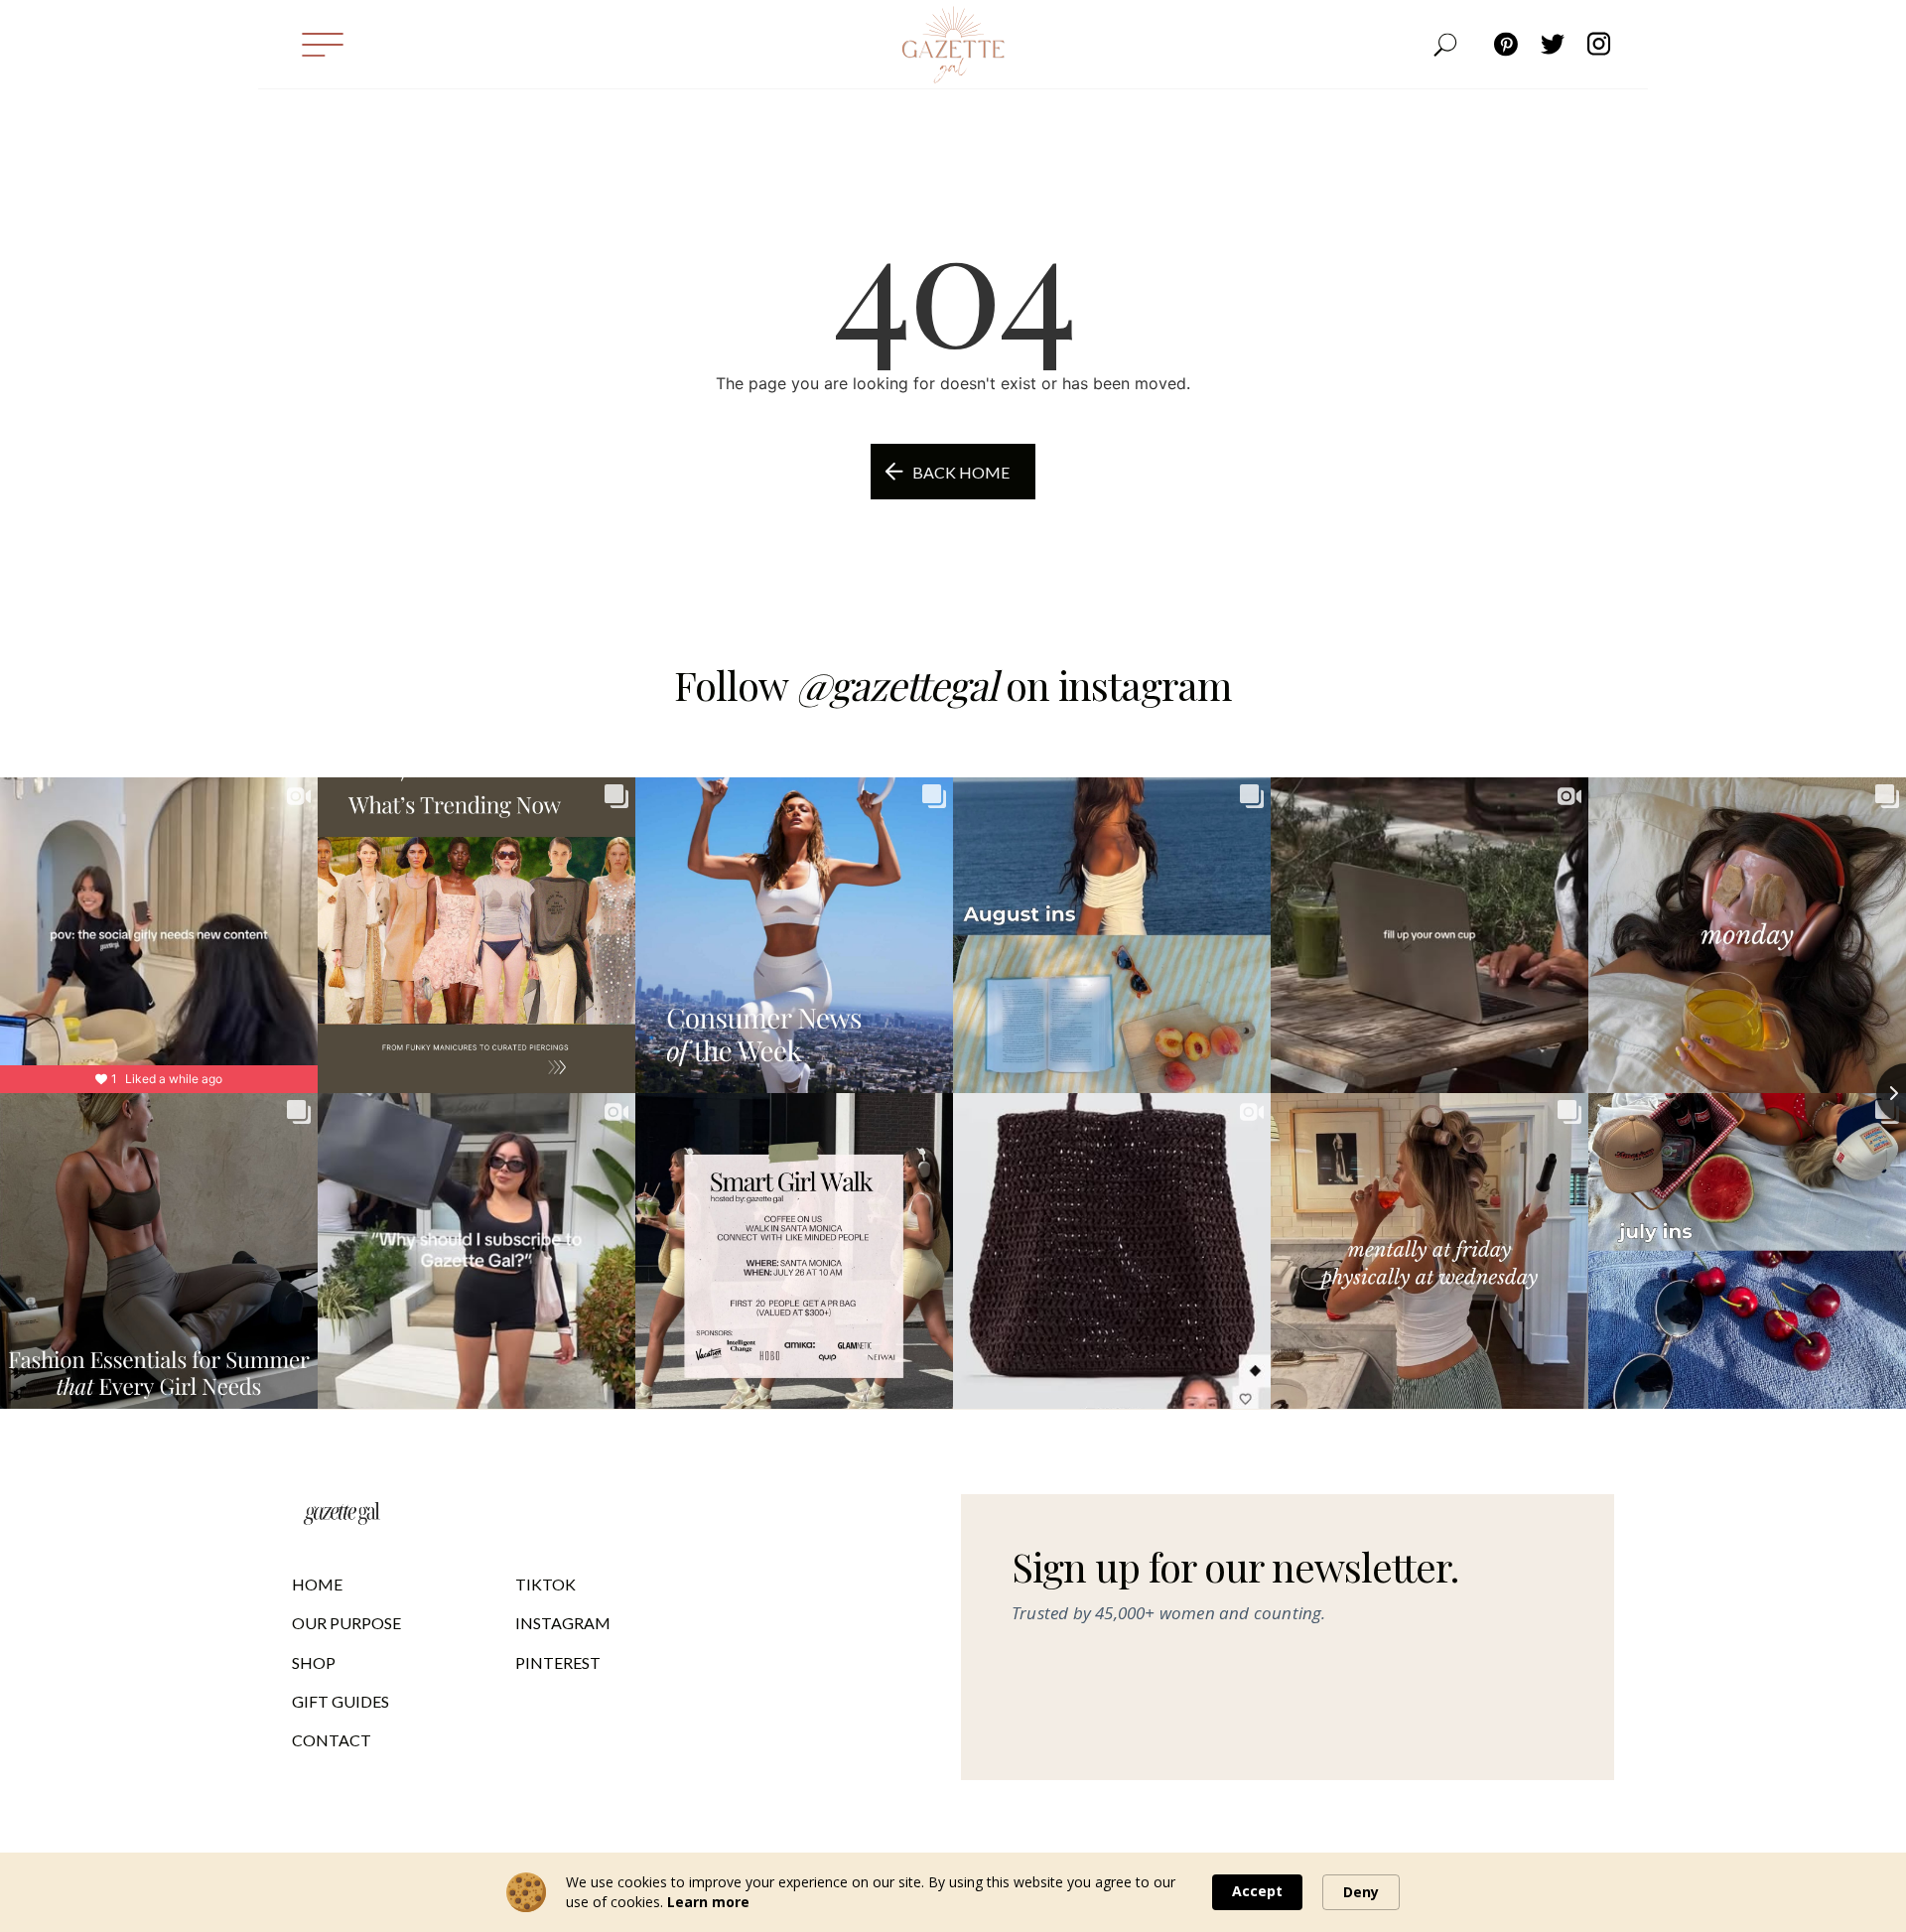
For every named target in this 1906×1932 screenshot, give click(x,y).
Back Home (961, 472)
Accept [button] (1257, 1891)
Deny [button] (1361, 1892)
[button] (322, 44)
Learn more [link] (708, 1902)
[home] (953, 45)
